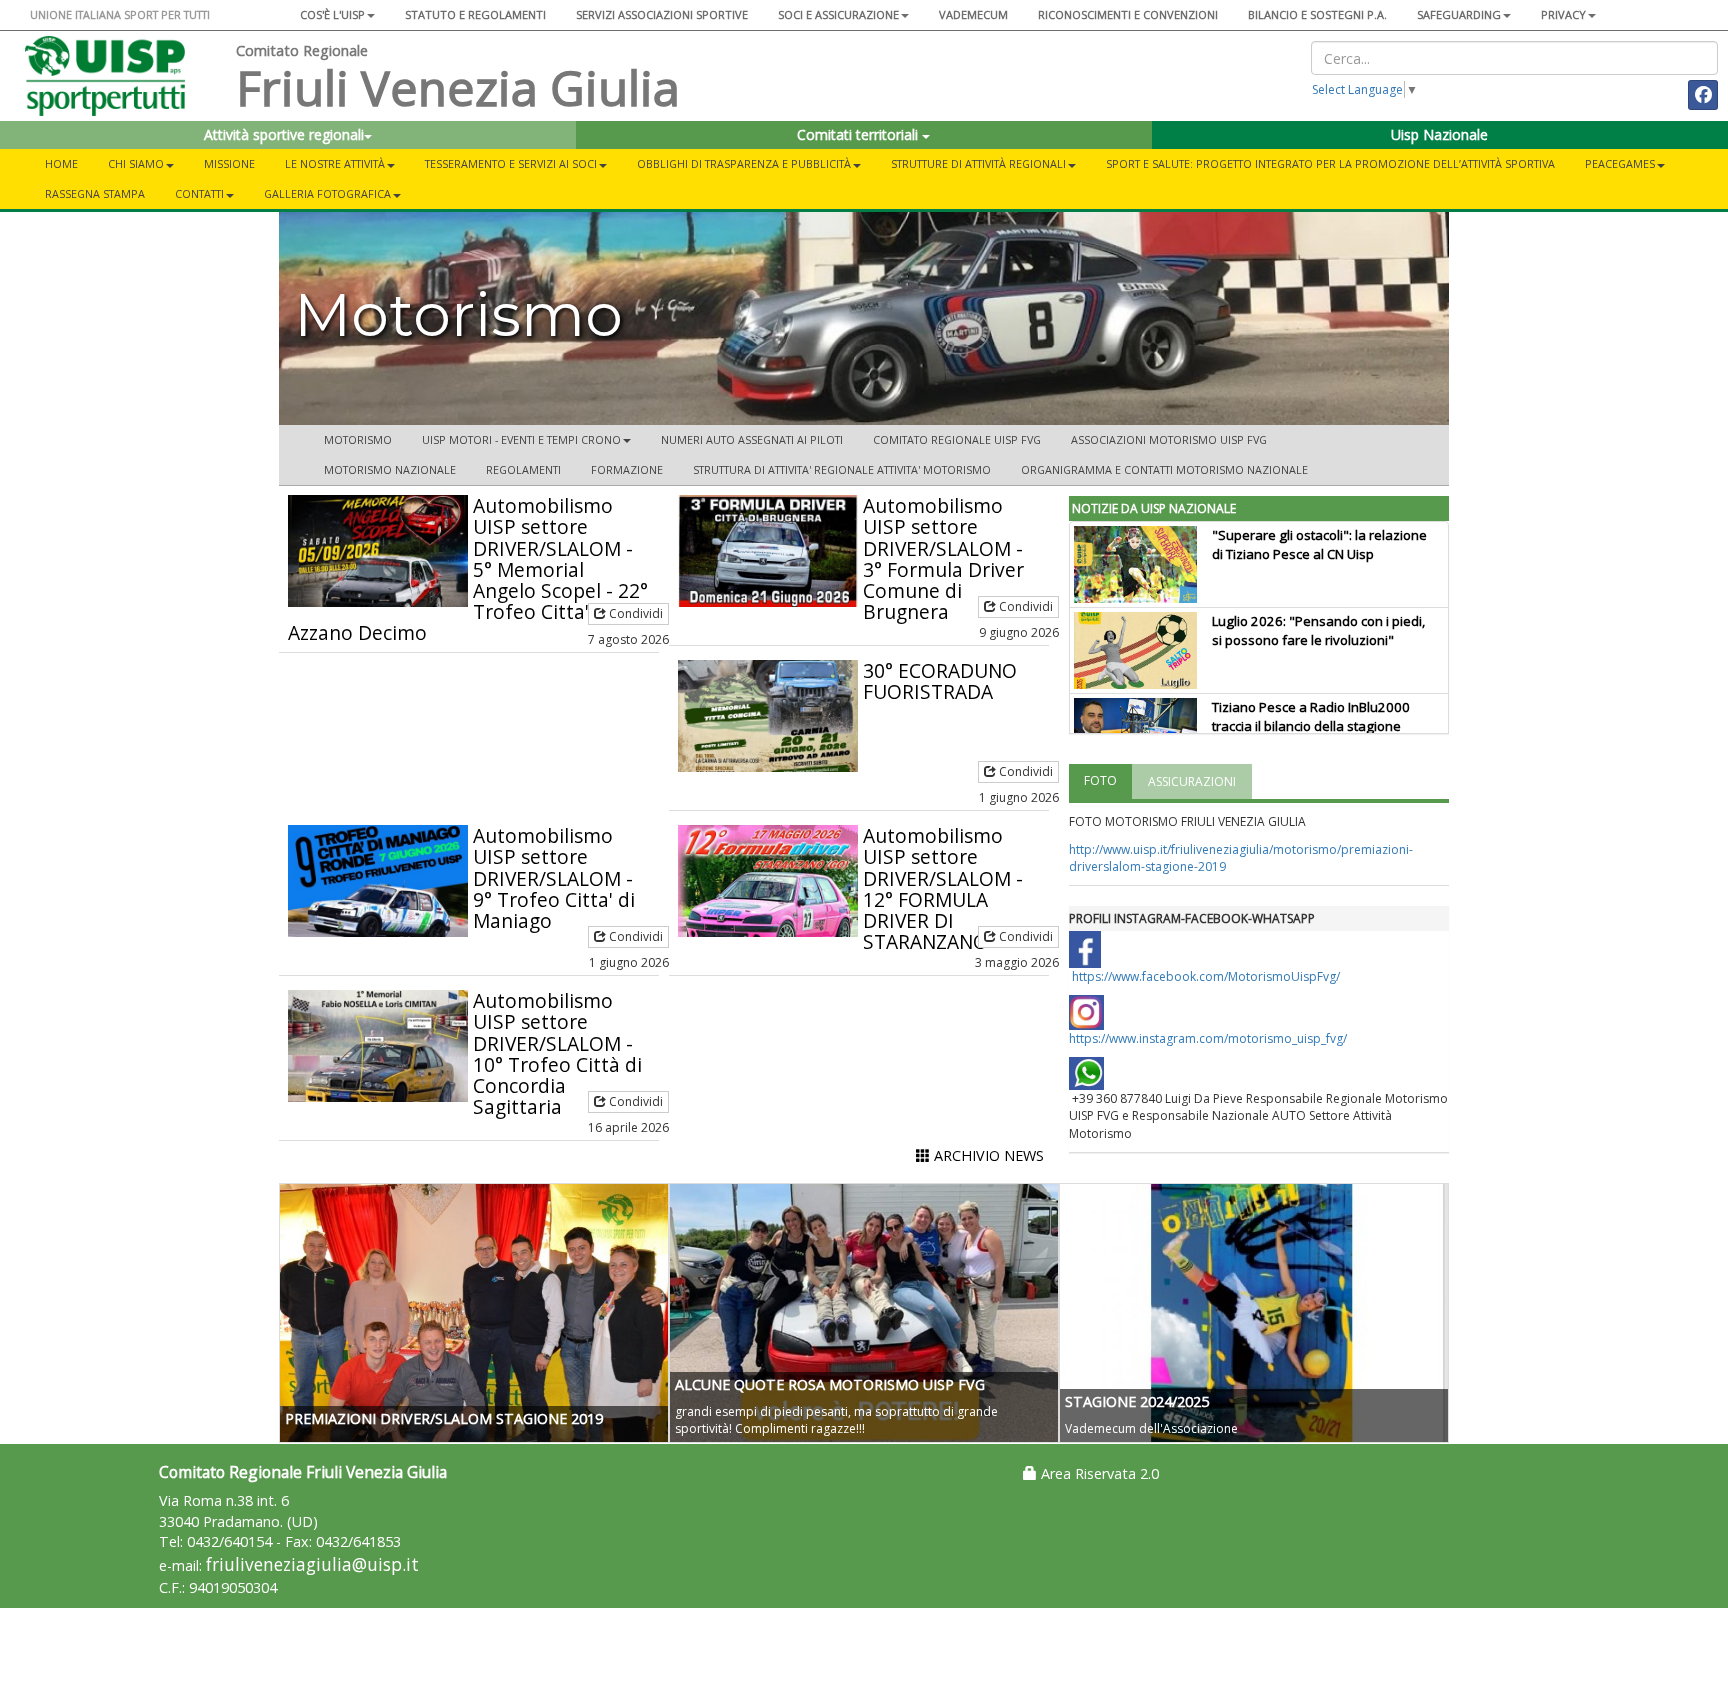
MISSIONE (229, 163)
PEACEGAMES (1620, 163)
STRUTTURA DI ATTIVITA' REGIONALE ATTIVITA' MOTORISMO (842, 469)
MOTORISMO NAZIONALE (390, 469)
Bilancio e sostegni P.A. (1317, 14)
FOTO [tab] (1100, 780)
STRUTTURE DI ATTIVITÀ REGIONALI (978, 163)
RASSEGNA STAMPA (95, 193)
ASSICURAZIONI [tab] (1192, 781)
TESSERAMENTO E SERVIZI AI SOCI (511, 163)
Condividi (634, 613)
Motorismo (358, 439)
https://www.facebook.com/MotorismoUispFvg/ (1206, 976)
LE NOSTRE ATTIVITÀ (335, 163)
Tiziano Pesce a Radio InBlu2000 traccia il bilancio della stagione (1311, 716)
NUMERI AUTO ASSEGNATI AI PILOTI (752, 439)
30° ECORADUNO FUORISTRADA (940, 681)
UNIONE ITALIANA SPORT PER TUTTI (120, 14)
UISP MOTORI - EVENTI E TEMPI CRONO (521, 439)
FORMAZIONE (627, 469)
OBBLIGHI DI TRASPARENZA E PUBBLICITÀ (744, 163)
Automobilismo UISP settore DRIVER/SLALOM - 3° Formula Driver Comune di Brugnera (943, 558)
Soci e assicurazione (838, 14)
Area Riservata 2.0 (1098, 1473)
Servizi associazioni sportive (662, 14)
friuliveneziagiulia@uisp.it (312, 1564)
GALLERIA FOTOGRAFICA (327, 193)
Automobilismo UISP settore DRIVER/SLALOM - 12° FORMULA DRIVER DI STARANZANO (943, 888)
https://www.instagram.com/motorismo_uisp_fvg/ (1208, 1038)
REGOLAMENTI (523, 469)
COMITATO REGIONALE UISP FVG (957, 439)
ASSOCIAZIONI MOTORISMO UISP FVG (1169, 439)
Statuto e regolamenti (475, 14)
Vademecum (973, 14)
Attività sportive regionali (284, 134)
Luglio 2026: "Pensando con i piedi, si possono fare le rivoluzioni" (1318, 630)
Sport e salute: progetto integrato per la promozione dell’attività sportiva (1330, 163)
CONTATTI (199, 193)
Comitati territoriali (859, 134)
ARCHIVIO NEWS (987, 1155)
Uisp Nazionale (1439, 134)
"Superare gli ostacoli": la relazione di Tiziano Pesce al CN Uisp (1319, 544)
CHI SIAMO (136, 163)
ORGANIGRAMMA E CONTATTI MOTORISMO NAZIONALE (1164, 469)
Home (61, 163)
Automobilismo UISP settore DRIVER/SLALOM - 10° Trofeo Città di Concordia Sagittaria (557, 1053)
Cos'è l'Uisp (332, 14)
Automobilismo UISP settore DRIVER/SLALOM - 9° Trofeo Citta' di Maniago (554, 877)
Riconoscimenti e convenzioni (1128, 14)
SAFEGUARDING (1459, 14)
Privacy (1563, 14)
